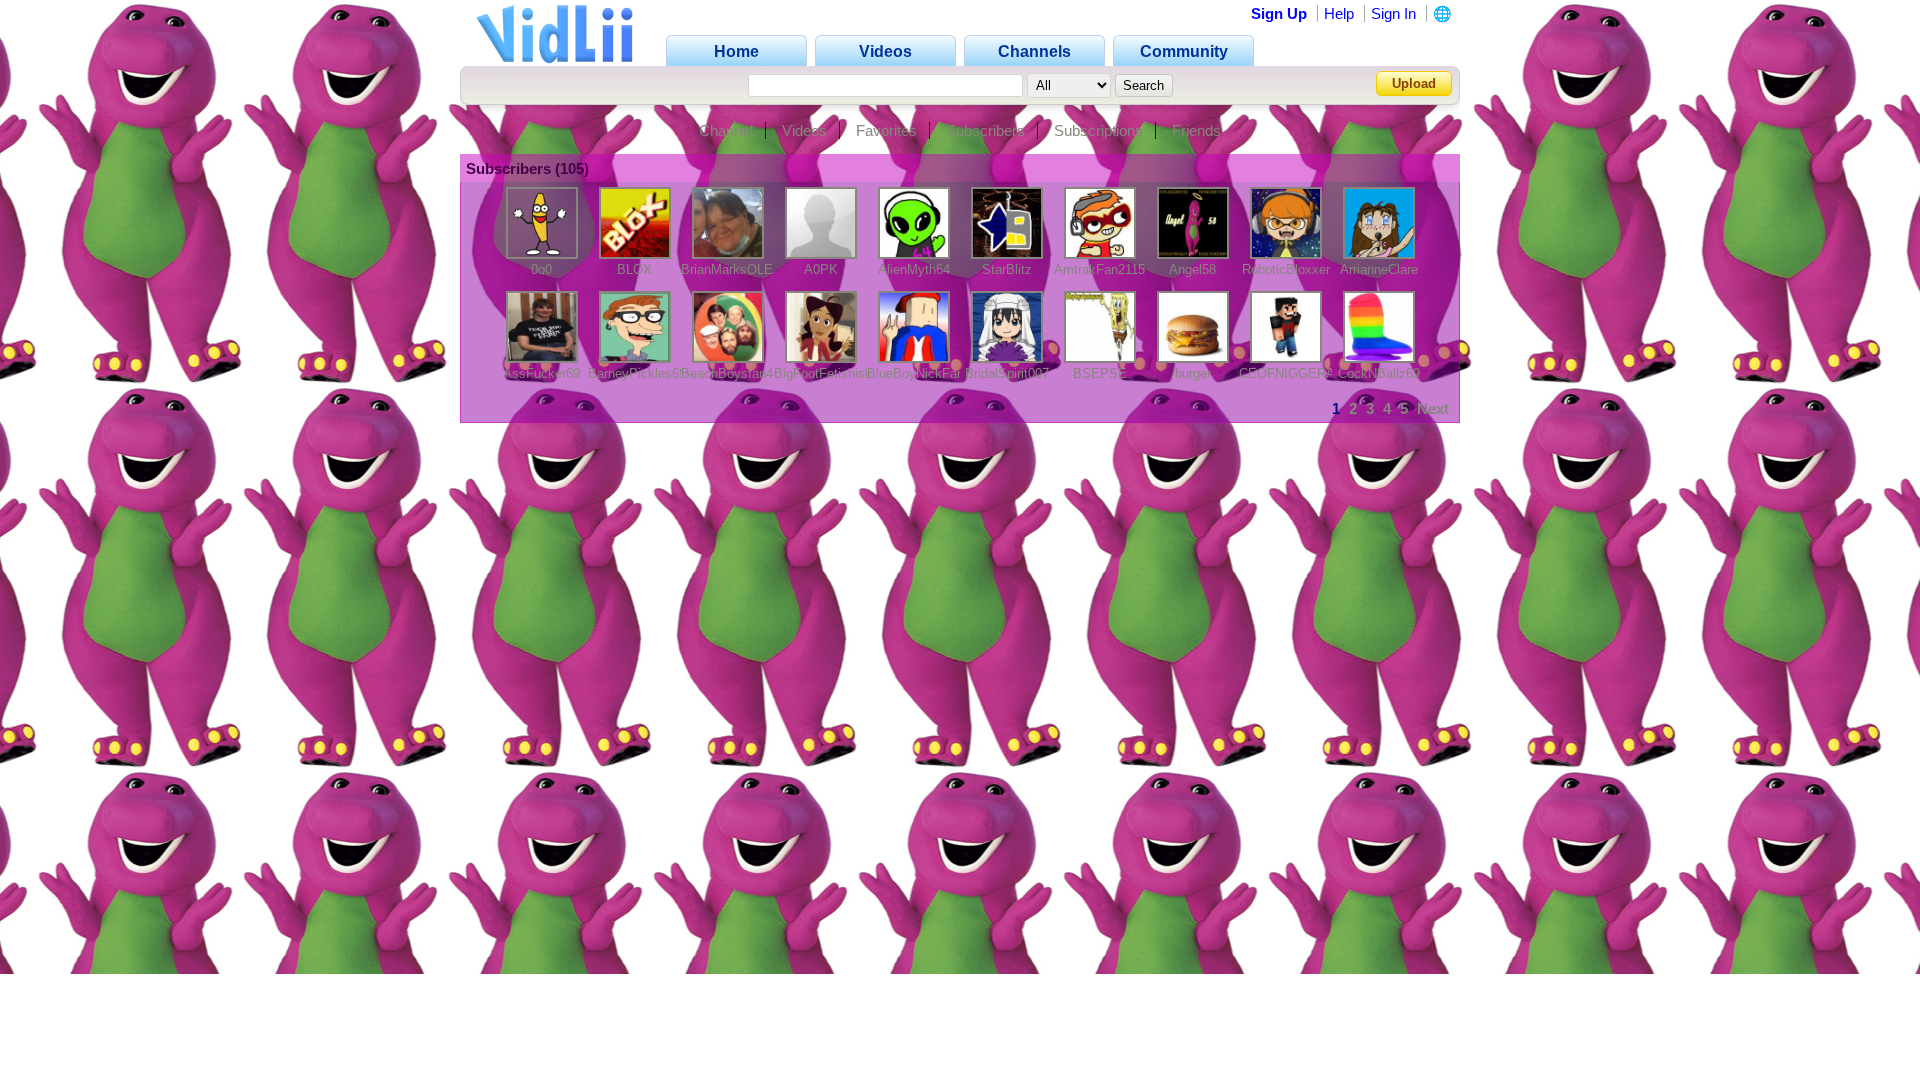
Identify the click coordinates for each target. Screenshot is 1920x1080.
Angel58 (1192, 269)
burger (1193, 373)
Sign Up (1279, 13)
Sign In (1393, 13)
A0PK (821, 269)
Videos (804, 130)
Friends (1196, 130)
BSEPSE (1100, 373)
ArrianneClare (1379, 269)
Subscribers (985, 130)
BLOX (634, 269)
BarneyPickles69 (637, 373)
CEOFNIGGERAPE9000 (1310, 373)
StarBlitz (1007, 269)
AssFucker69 (541, 373)
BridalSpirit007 (1007, 373)
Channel (726, 130)
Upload (1414, 83)
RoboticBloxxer (1286, 269)
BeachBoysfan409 (734, 373)
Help (1339, 13)
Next (1433, 408)
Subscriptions (1098, 130)
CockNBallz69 (1379, 373)
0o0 (541, 269)
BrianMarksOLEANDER (749, 269)
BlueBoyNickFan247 (926, 373)
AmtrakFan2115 (1099, 269)
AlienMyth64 (914, 269)
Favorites (886, 130)
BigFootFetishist (821, 373)
